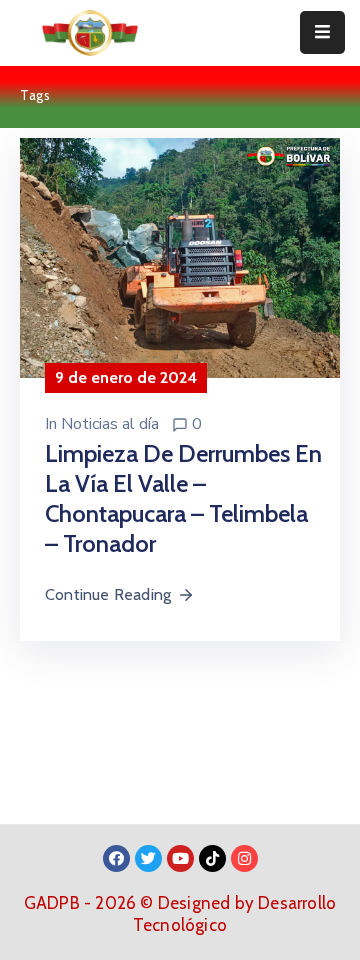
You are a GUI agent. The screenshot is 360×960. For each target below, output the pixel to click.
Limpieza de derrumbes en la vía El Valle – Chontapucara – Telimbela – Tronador (183, 498)
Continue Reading (108, 594)
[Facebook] (116, 858)
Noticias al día (110, 424)
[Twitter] (148, 858)
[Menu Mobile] (322, 32)
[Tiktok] (212, 858)
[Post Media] (180, 256)
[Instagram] (244, 858)
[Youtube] (180, 858)
